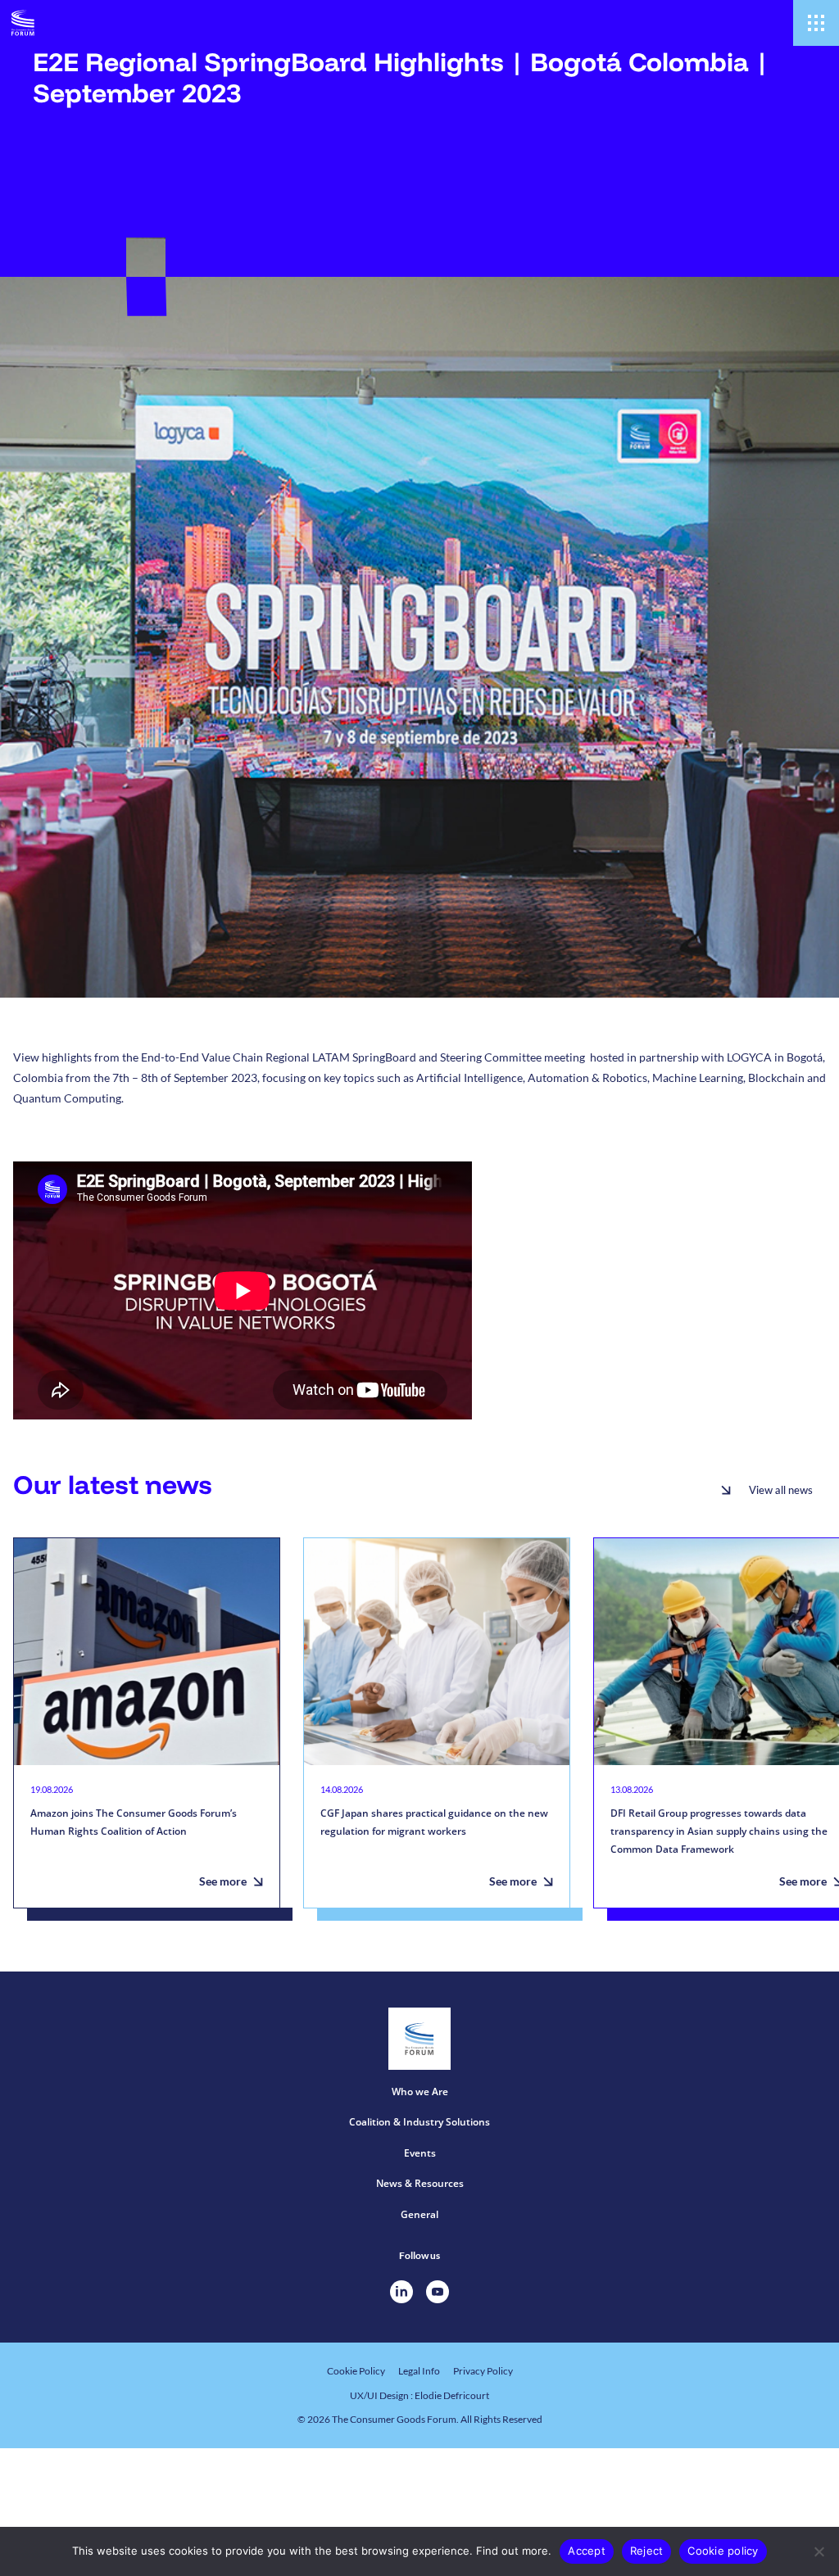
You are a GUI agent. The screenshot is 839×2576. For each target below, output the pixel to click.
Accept (587, 2551)
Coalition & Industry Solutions (419, 2122)
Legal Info (419, 2371)
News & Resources (420, 2183)
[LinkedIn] (401, 2292)
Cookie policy (723, 2551)
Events (420, 2153)
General (419, 2214)
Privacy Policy (483, 2371)
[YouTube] (438, 2292)
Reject (647, 2551)
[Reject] (819, 2551)
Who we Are (420, 2092)
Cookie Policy (356, 2371)
